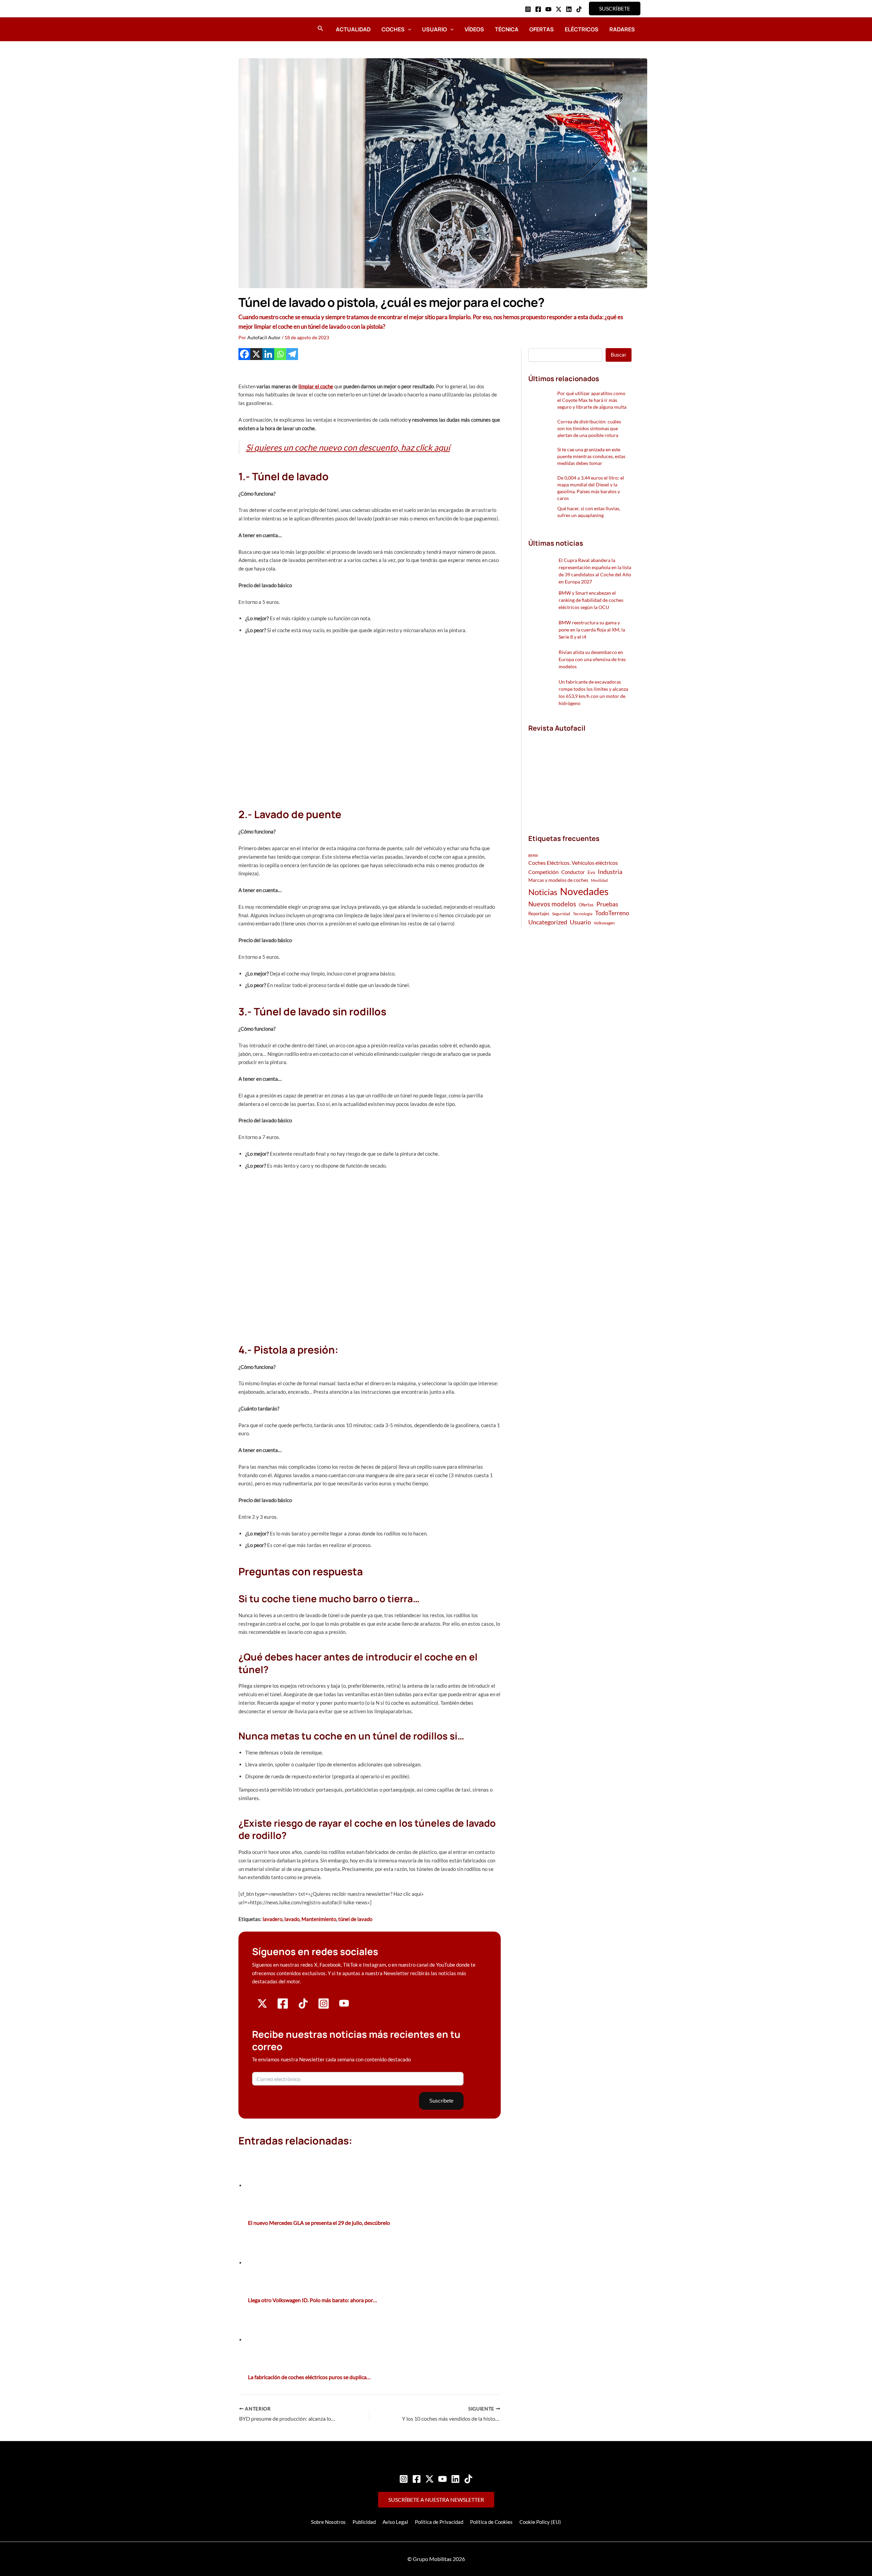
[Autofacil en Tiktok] (303, 2007)
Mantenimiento (319, 1919)
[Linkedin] (569, 9)
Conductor (573, 872)
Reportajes (539, 914)
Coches (393, 29)
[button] (615, 9)
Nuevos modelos (552, 904)
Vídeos (474, 29)
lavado (292, 1919)
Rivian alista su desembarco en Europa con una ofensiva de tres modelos (592, 659)
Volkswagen (604, 923)
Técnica (507, 29)
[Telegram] (292, 354)
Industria (610, 872)
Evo (591, 872)
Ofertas (542, 29)
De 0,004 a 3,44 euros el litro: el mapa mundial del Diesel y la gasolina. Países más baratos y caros (591, 488)
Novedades (584, 891)
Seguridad (561, 914)
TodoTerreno (612, 913)
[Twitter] (430, 2479)
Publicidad (364, 2522)
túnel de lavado (355, 1919)
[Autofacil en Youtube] (344, 2006)
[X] (256, 354)
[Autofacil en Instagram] (324, 2007)
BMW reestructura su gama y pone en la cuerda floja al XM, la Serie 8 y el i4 (592, 630)
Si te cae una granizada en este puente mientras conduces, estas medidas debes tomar (591, 456)
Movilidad (599, 880)
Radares (622, 29)
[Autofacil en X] (262, 2007)
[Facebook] (538, 9)
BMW (533, 855)
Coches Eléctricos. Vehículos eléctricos (573, 863)
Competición (543, 872)
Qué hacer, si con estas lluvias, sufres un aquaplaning (589, 512)
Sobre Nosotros (328, 2522)
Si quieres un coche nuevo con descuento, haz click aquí (348, 447)
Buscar (619, 355)
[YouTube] (548, 9)
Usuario (434, 29)
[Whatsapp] (280, 354)
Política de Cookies (491, 2522)
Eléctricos (582, 29)
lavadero (272, 1919)
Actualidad (353, 29)
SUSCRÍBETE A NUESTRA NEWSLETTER (436, 2500)
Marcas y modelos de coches (558, 880)
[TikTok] (579, 9)
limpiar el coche (316, 386)
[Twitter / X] (559, 9)
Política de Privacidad (439, 2522)
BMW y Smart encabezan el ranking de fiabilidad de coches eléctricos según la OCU (591, 600)
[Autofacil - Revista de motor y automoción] (257, 29)
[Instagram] (528, 9)
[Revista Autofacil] (579, 776)
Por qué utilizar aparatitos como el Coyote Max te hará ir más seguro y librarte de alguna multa (592, 400)
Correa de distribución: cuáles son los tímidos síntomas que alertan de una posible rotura (589, 428)
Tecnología (583, 914)
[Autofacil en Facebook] (283, 2007)
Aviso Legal (395, 2522)
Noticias (543, 892)
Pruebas (607, 904)
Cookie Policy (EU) (540, 2522)
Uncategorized (548, 922)
